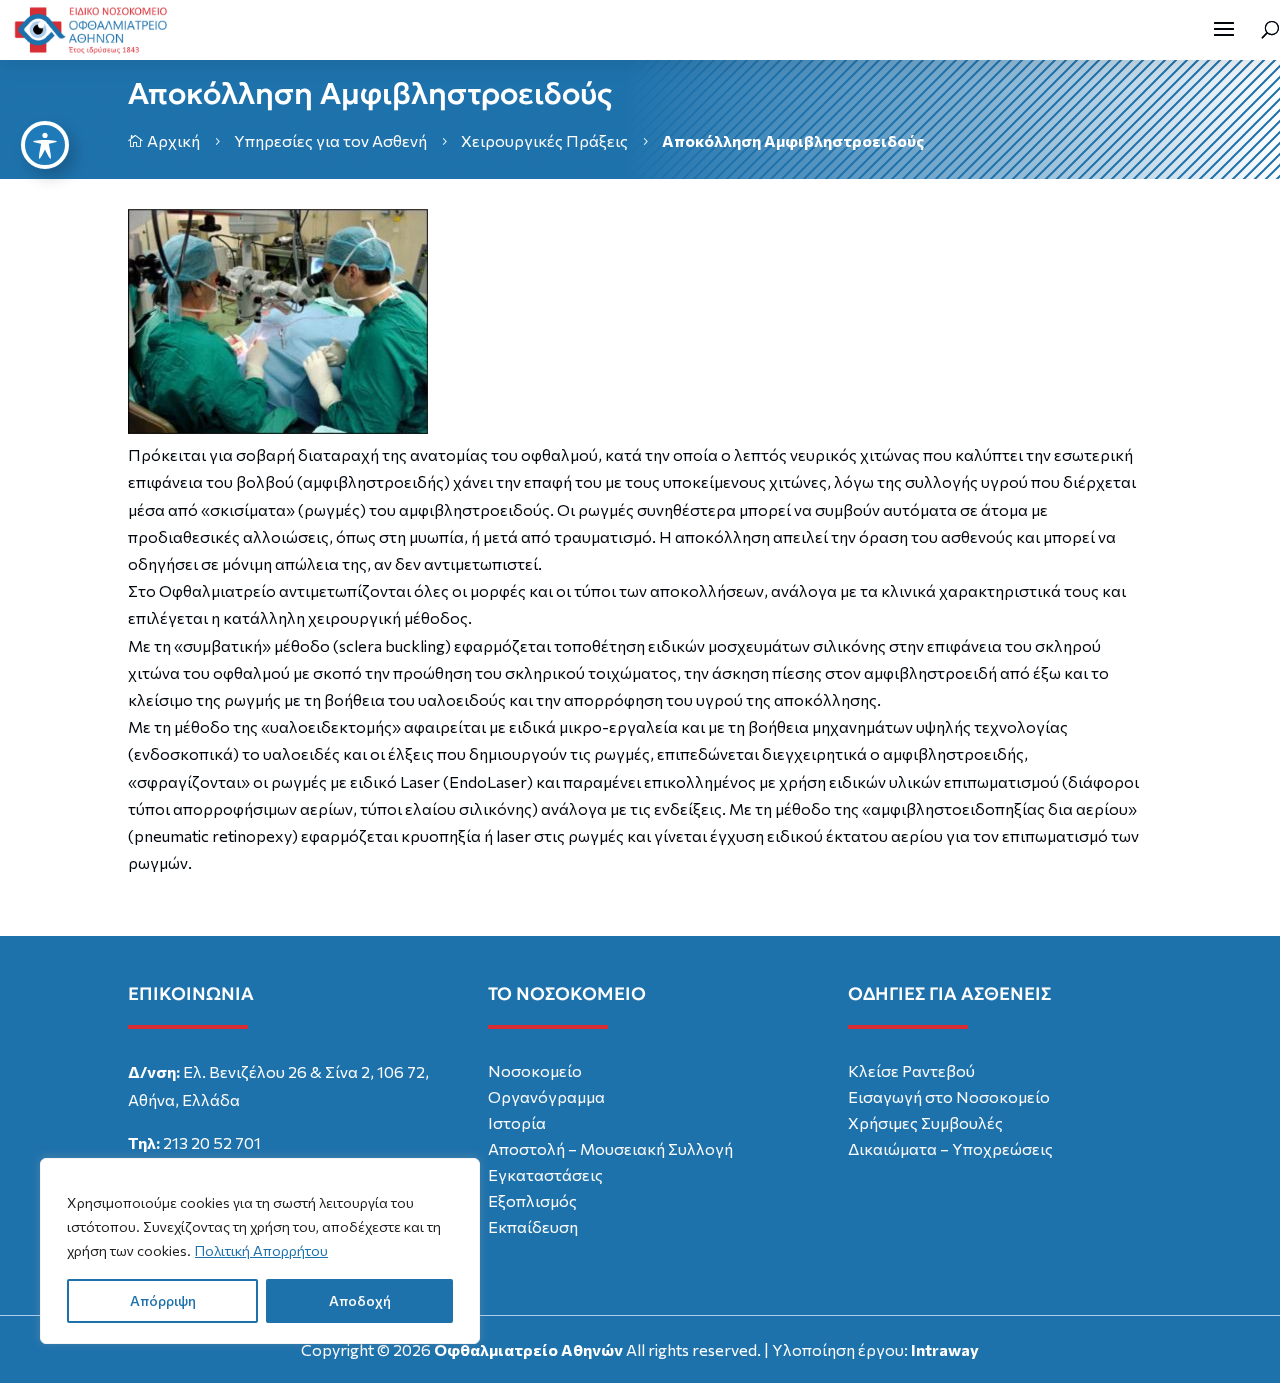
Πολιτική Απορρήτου (261, 1250)
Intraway (945, 1349)
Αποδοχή (360, 1300)
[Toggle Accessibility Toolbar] (45, 145)
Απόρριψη (163, 1300)
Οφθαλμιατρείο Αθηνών (528, 1349)
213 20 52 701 (212, 1142)
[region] (260, 1251)
